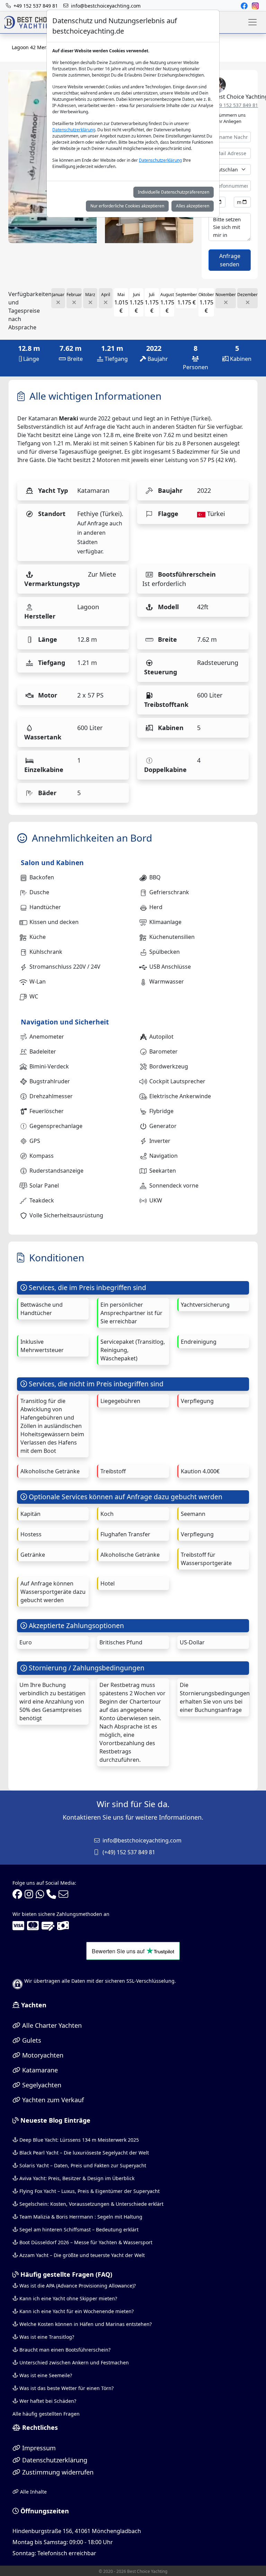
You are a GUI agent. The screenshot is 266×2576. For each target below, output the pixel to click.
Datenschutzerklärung (74, 130)
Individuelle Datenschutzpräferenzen (174, 192)
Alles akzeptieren (193, 206)
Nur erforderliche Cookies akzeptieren (127, 206)
